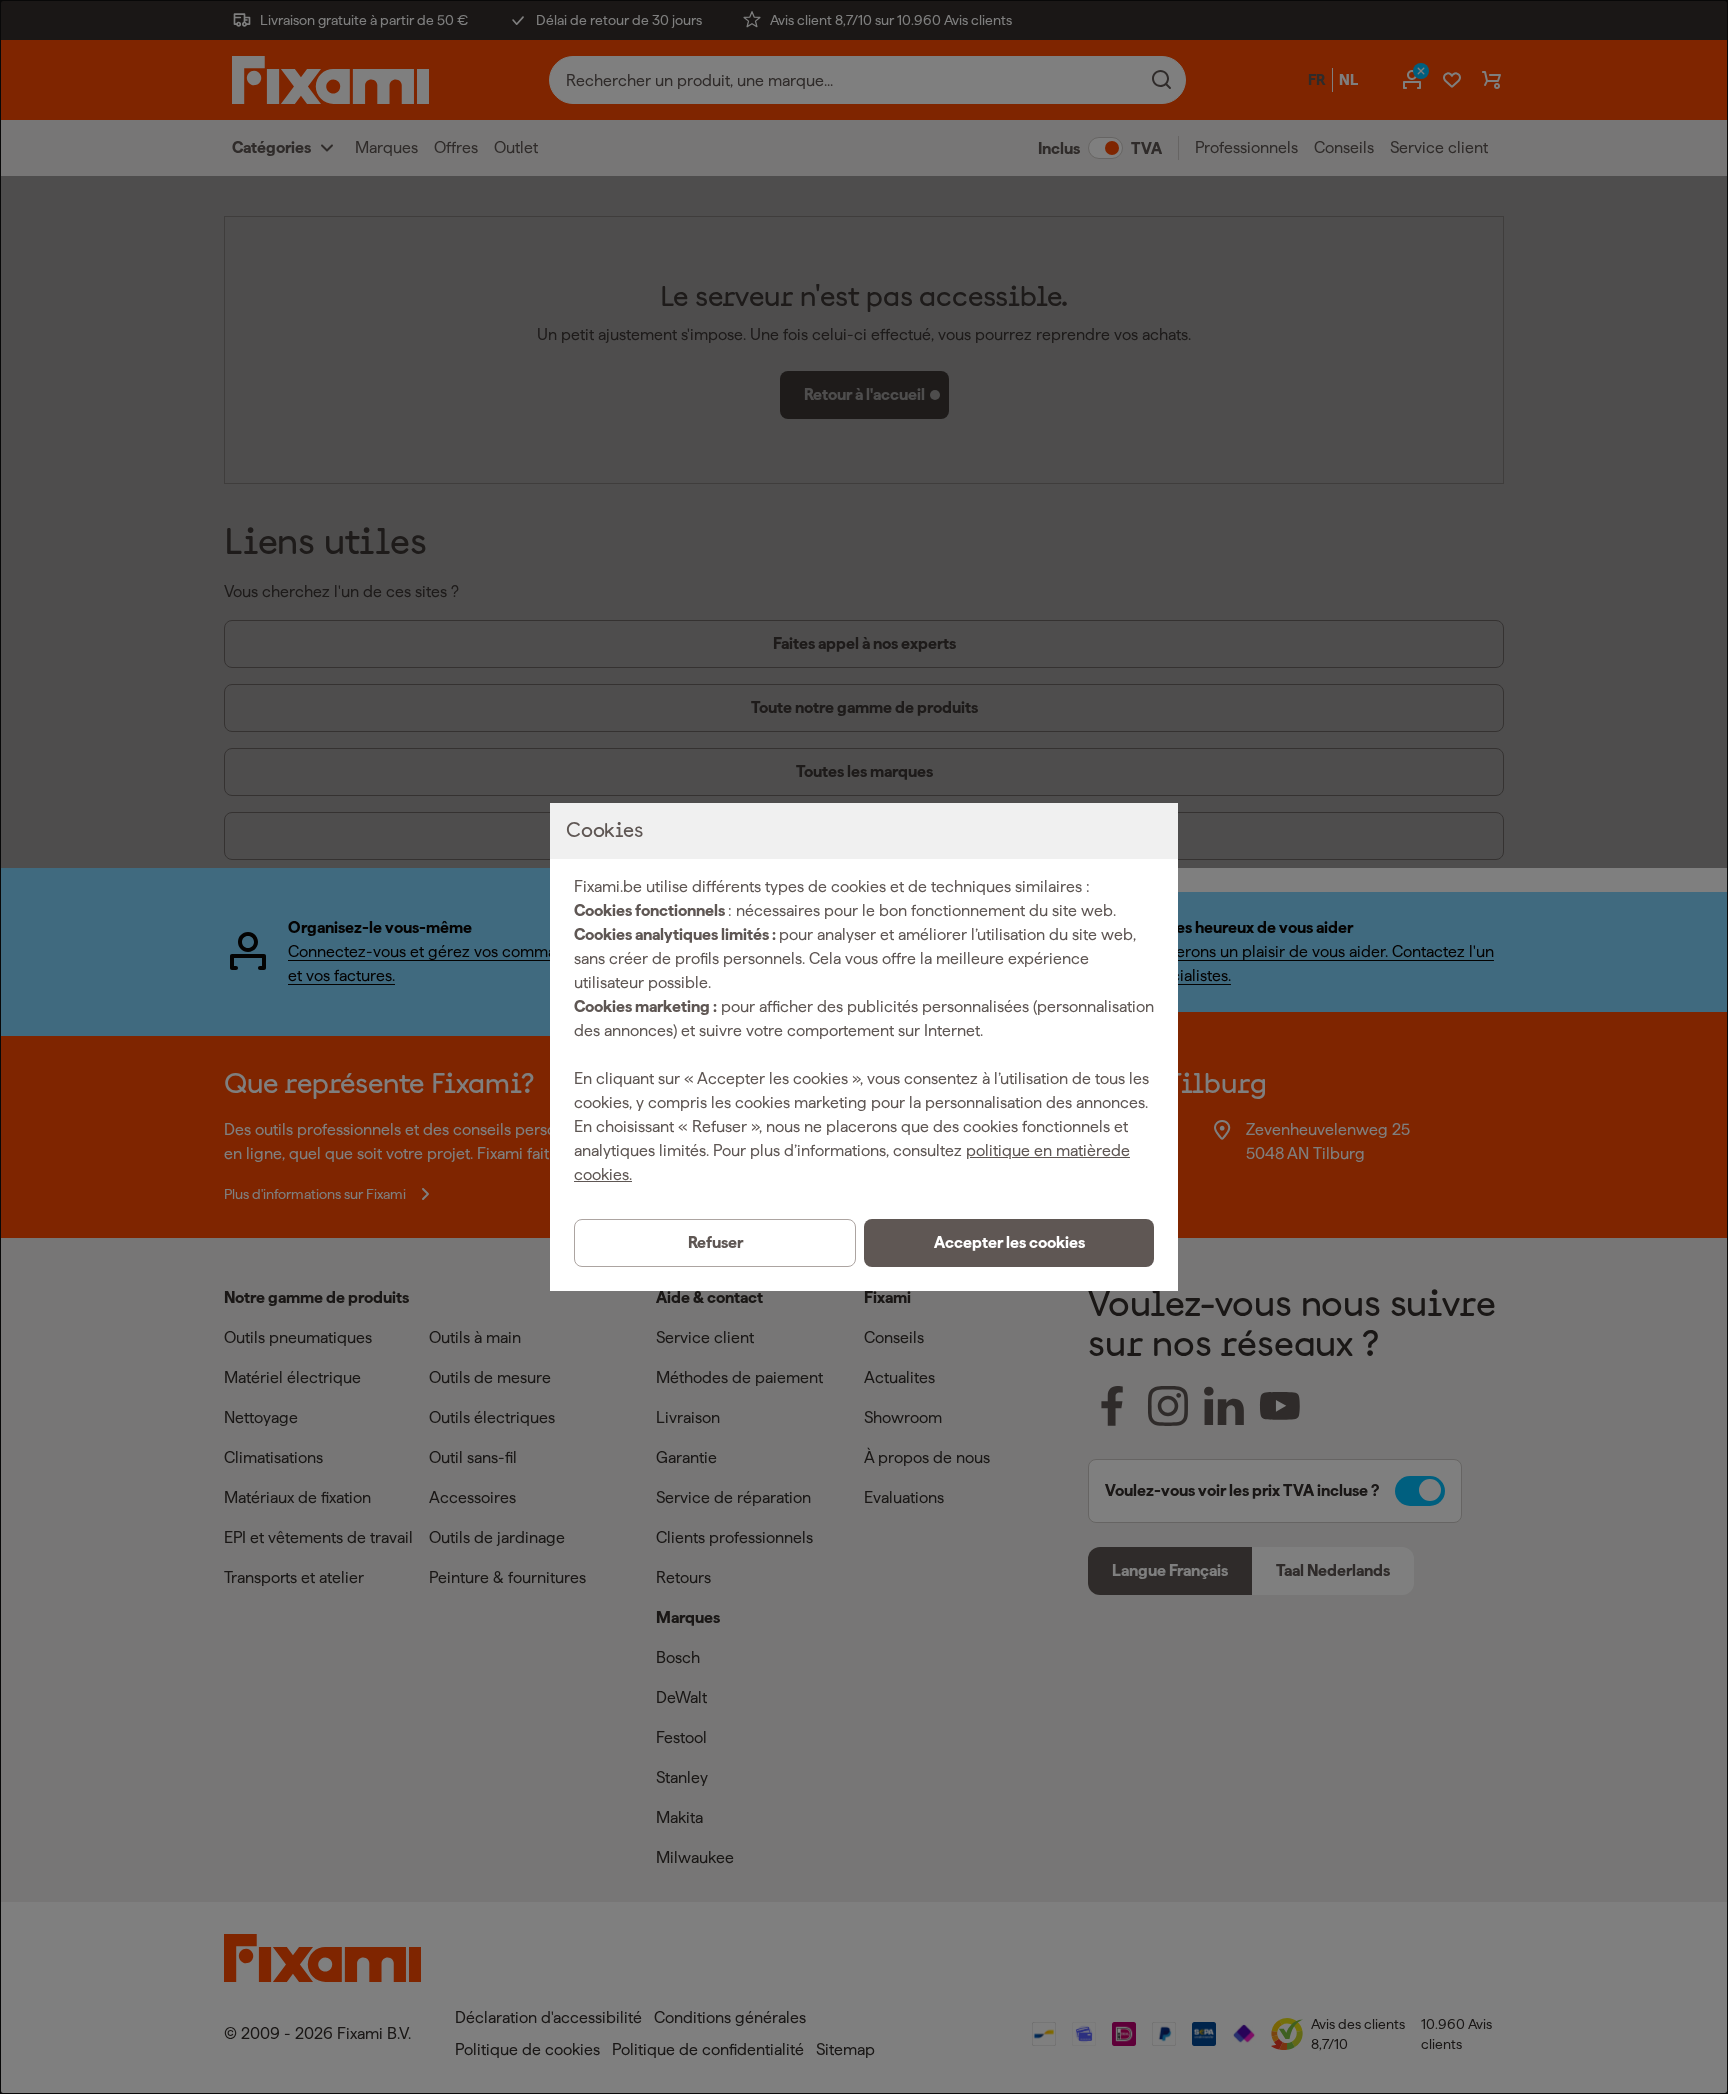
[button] (1009, 1243)
